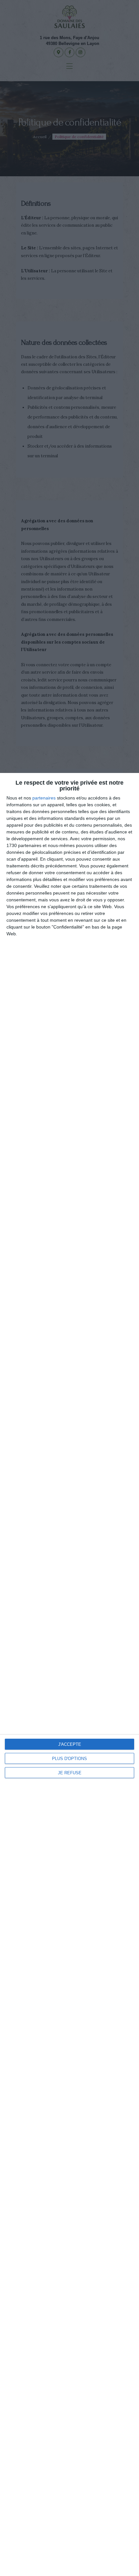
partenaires (44, 798)
